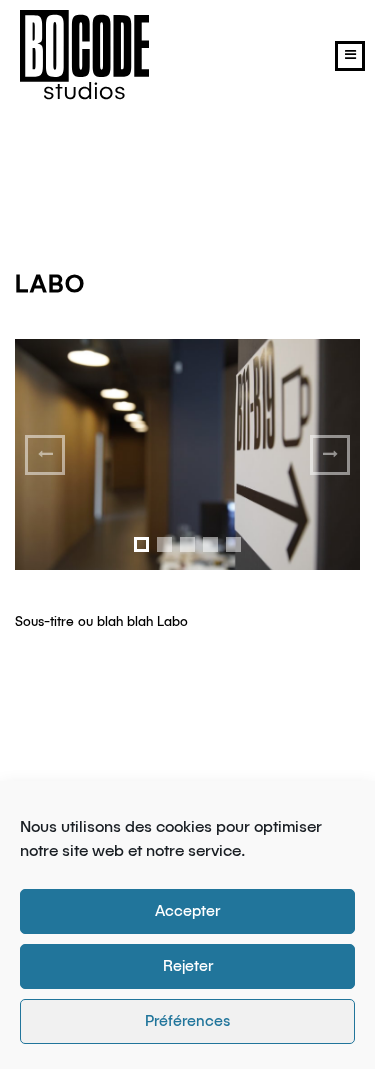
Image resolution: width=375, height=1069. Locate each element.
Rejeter (188, 966)
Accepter (187, 911)
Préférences (187, 1021)
